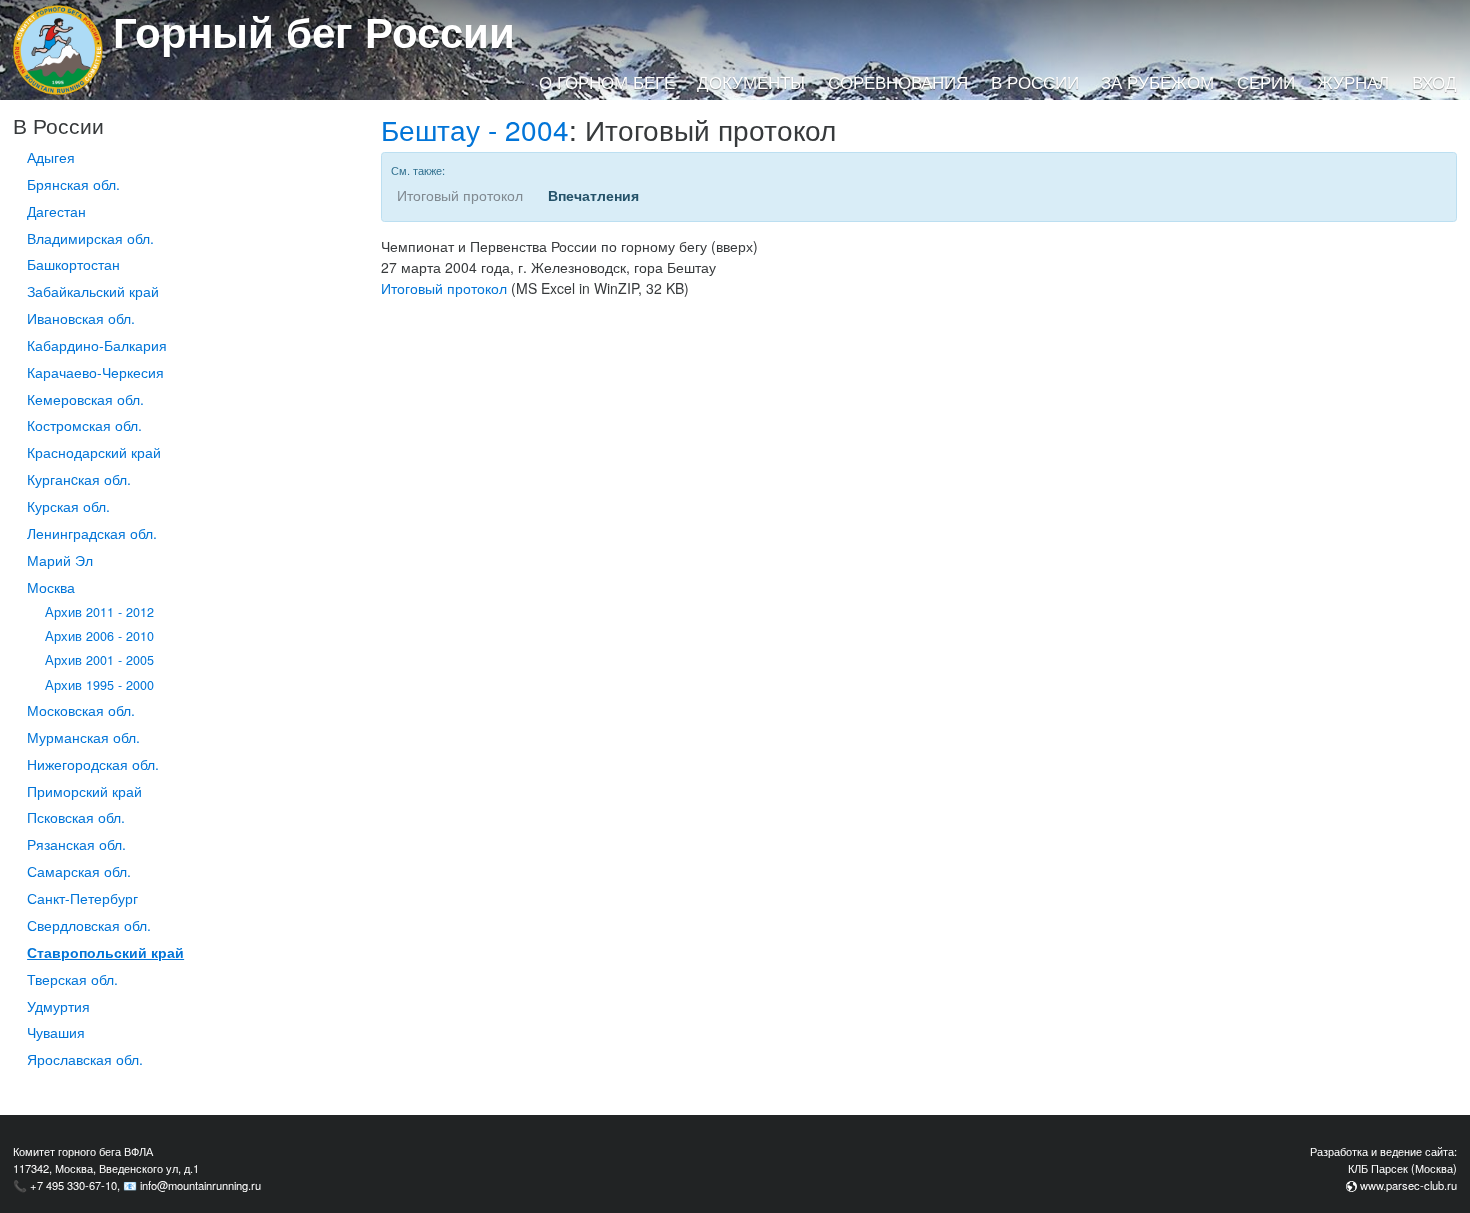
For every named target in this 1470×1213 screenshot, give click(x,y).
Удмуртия (58, 1006)
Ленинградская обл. (92, 533)
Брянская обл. (73, 184)
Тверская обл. (72, 979)
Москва (51, 587)
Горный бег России (314, 31)
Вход (1434, 82)
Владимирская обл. (90, 238)
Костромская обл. (84, 425)
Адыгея (51, 157)
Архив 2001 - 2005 (99, 660)
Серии (1266, 82)
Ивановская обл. (81, 318)
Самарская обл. (79, 871)
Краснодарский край (94, 452)
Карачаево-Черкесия (95, 372)
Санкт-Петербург (82, 898)
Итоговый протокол (444, 288)
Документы (751, 82)
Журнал (1353, 82)
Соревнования (898, 82)
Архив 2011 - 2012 (99, 612)
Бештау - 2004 (475, 129)
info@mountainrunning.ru (200, 1185)
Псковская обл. (76, 817)
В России (1035, 82)
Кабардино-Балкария (97, 345)
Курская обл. (68, 506)
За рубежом (1157, 82)
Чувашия (56, 1032)
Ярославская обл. (85, 1059)
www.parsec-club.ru (1408, 1185)
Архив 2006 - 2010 (99, 636)
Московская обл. (81, 710)
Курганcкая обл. (79, 479)
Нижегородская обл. (93, 764)
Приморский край (84, 791)
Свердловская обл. (89, 925)
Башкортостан (73, 264)
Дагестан (56, 211)
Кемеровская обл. (85, 399)
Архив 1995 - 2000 (99, 685)
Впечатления (593, 195)
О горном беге (607, 82)
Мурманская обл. (83, 737)
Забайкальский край (93, 291)
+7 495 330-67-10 (73, 1185)
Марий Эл (60, 560)
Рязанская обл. (76, 844)
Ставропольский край (105, 952)
